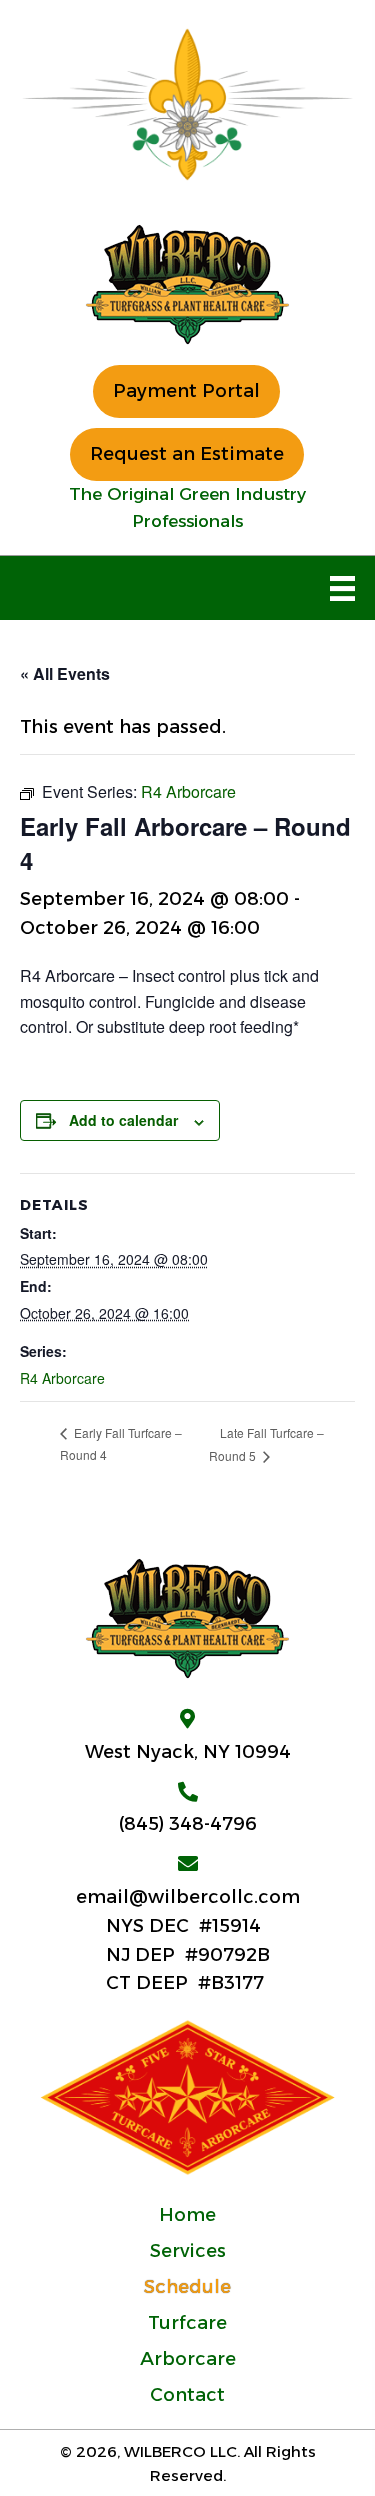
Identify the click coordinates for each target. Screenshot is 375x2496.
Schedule (187, 2287)
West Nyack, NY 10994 (188, 1752)
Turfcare (187, 2323)
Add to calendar (123, 1120)
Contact (187, 2395)
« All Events (65, 673)
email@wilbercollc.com (188, 1897)
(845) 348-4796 (188, 1824)
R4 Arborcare (62, 1378)
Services (188, 2251)
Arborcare (188, 2359)
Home (187, 2215)
